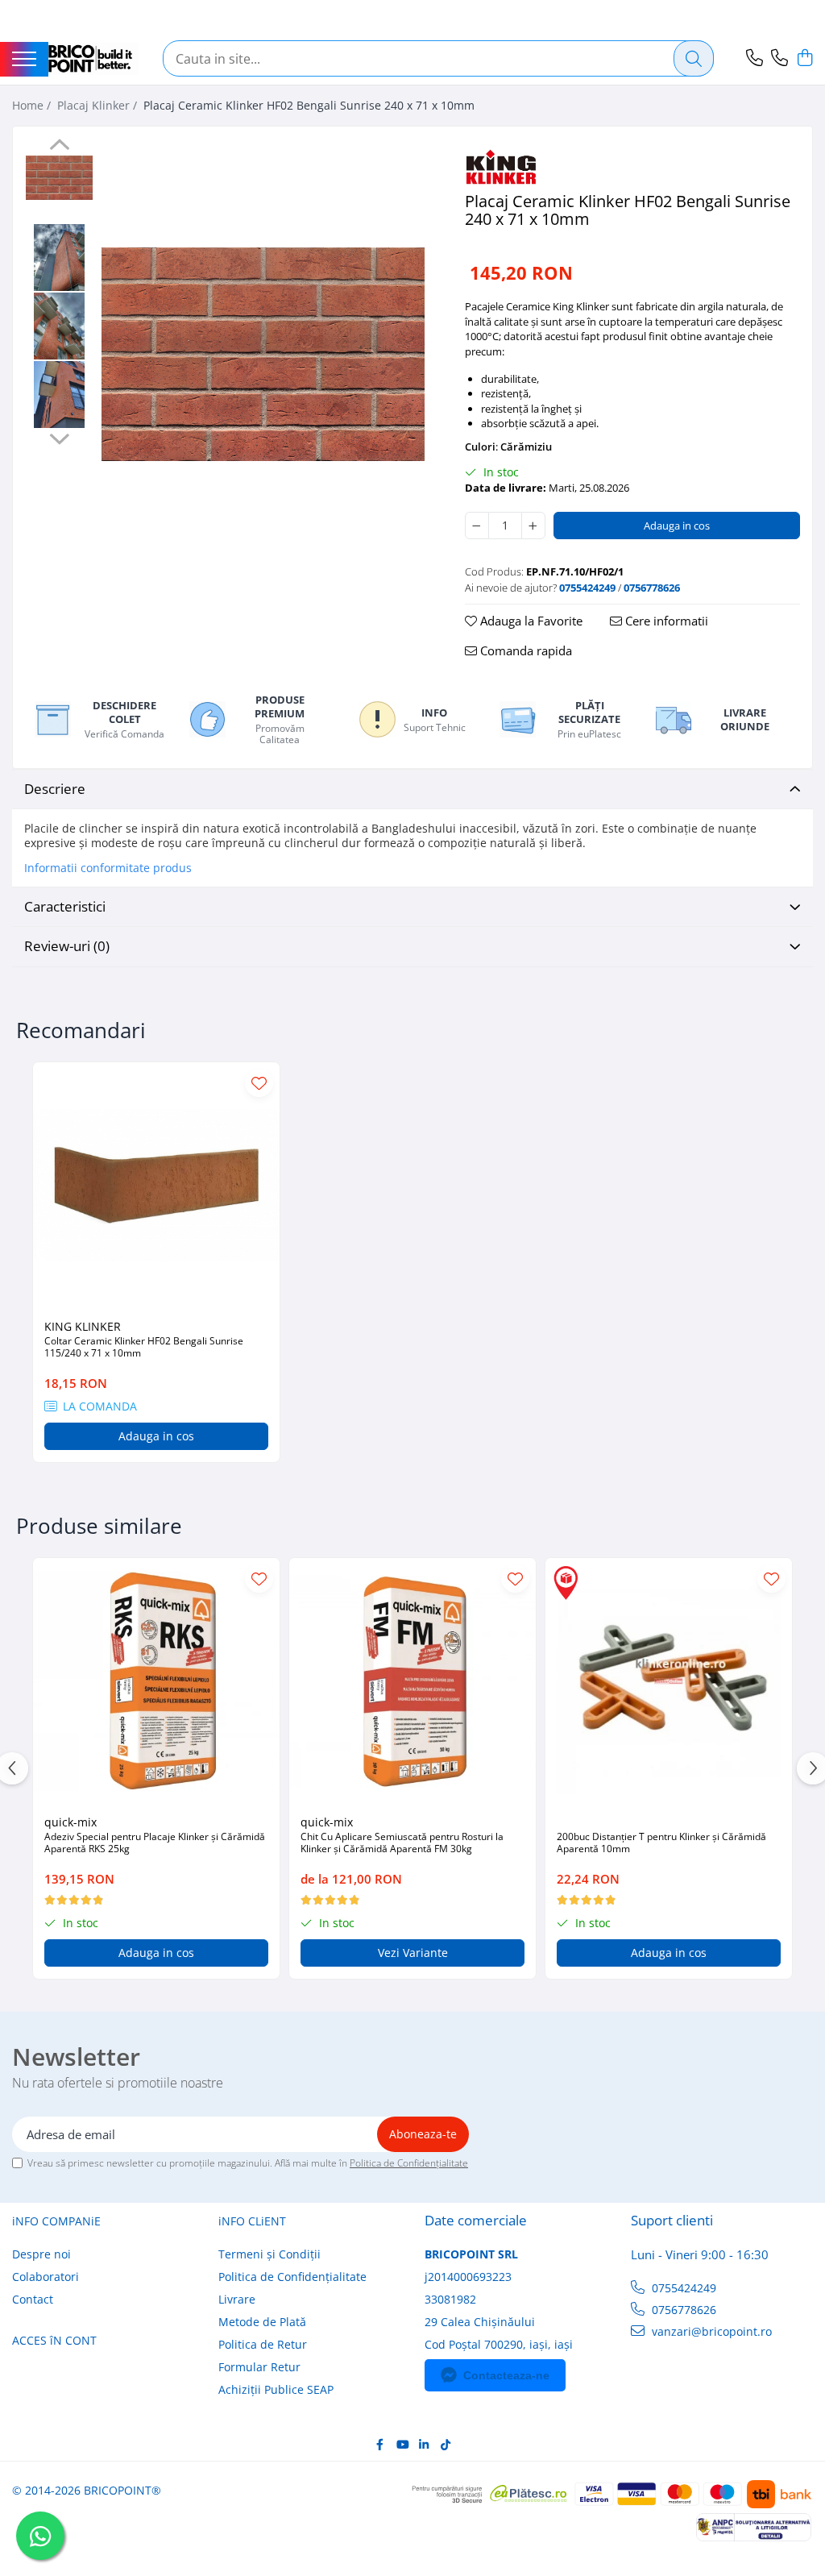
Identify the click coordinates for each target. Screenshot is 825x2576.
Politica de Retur (263, 2344)
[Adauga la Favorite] (259, 1083)
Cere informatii (665, 621)
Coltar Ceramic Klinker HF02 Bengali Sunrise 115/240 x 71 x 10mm (144, 1347)
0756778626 (682, 2310)
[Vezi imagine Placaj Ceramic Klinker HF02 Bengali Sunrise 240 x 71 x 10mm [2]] (59, 326)
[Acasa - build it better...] (93, 59)
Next (59, 437)
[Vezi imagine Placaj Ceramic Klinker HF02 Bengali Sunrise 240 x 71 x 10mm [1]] (59, 258)
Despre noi (41, 2254)
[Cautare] (694, 58)
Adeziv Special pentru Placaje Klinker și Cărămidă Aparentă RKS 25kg (155, 1843)
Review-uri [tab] (67, 946)
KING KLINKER (83, 1326)
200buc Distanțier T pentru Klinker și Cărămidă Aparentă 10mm (661, 1843)
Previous (59, 147)
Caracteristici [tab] (65, 906)
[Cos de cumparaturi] (804, 58)
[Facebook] (380, 2445)
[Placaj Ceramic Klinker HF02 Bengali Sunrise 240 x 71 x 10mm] (263, 354)
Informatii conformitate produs (108, 868)
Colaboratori (46, 2277)
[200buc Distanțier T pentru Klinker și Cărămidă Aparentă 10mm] (669, 1681)
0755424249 (682, 2288)
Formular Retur (259, 2367)
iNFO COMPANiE (56, 2221)
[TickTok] (446, 2445)
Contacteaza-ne (506, 2375)
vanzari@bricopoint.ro (710, 2331)
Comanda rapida (524, 650)
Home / (33, 105)
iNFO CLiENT (252, 2221)
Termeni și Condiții (269, 2254)
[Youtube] (402, 2445)
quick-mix (70, 1822)
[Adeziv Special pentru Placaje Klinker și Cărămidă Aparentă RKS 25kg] (156, 1681)
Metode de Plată (262, 2322)
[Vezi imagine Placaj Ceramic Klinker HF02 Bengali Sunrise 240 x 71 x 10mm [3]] (59, 395)
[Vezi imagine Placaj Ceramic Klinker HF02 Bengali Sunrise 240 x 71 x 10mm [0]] (59, 178)
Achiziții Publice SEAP (276, 2389)
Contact (33, 2299)
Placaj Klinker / (99, 105)
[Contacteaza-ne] (755, 58)
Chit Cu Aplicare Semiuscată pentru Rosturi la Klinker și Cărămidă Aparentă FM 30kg (402, 1843)
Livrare (237, 2299)
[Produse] (24, 60)
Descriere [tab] (55, 789)
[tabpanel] (263, 354)
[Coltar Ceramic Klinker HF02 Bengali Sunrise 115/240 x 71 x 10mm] (156, 1186)
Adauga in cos (677, 526)
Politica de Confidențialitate (409, 2163)
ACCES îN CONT (54, 2340)
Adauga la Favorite (530, 621)
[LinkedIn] (424, 2445)
